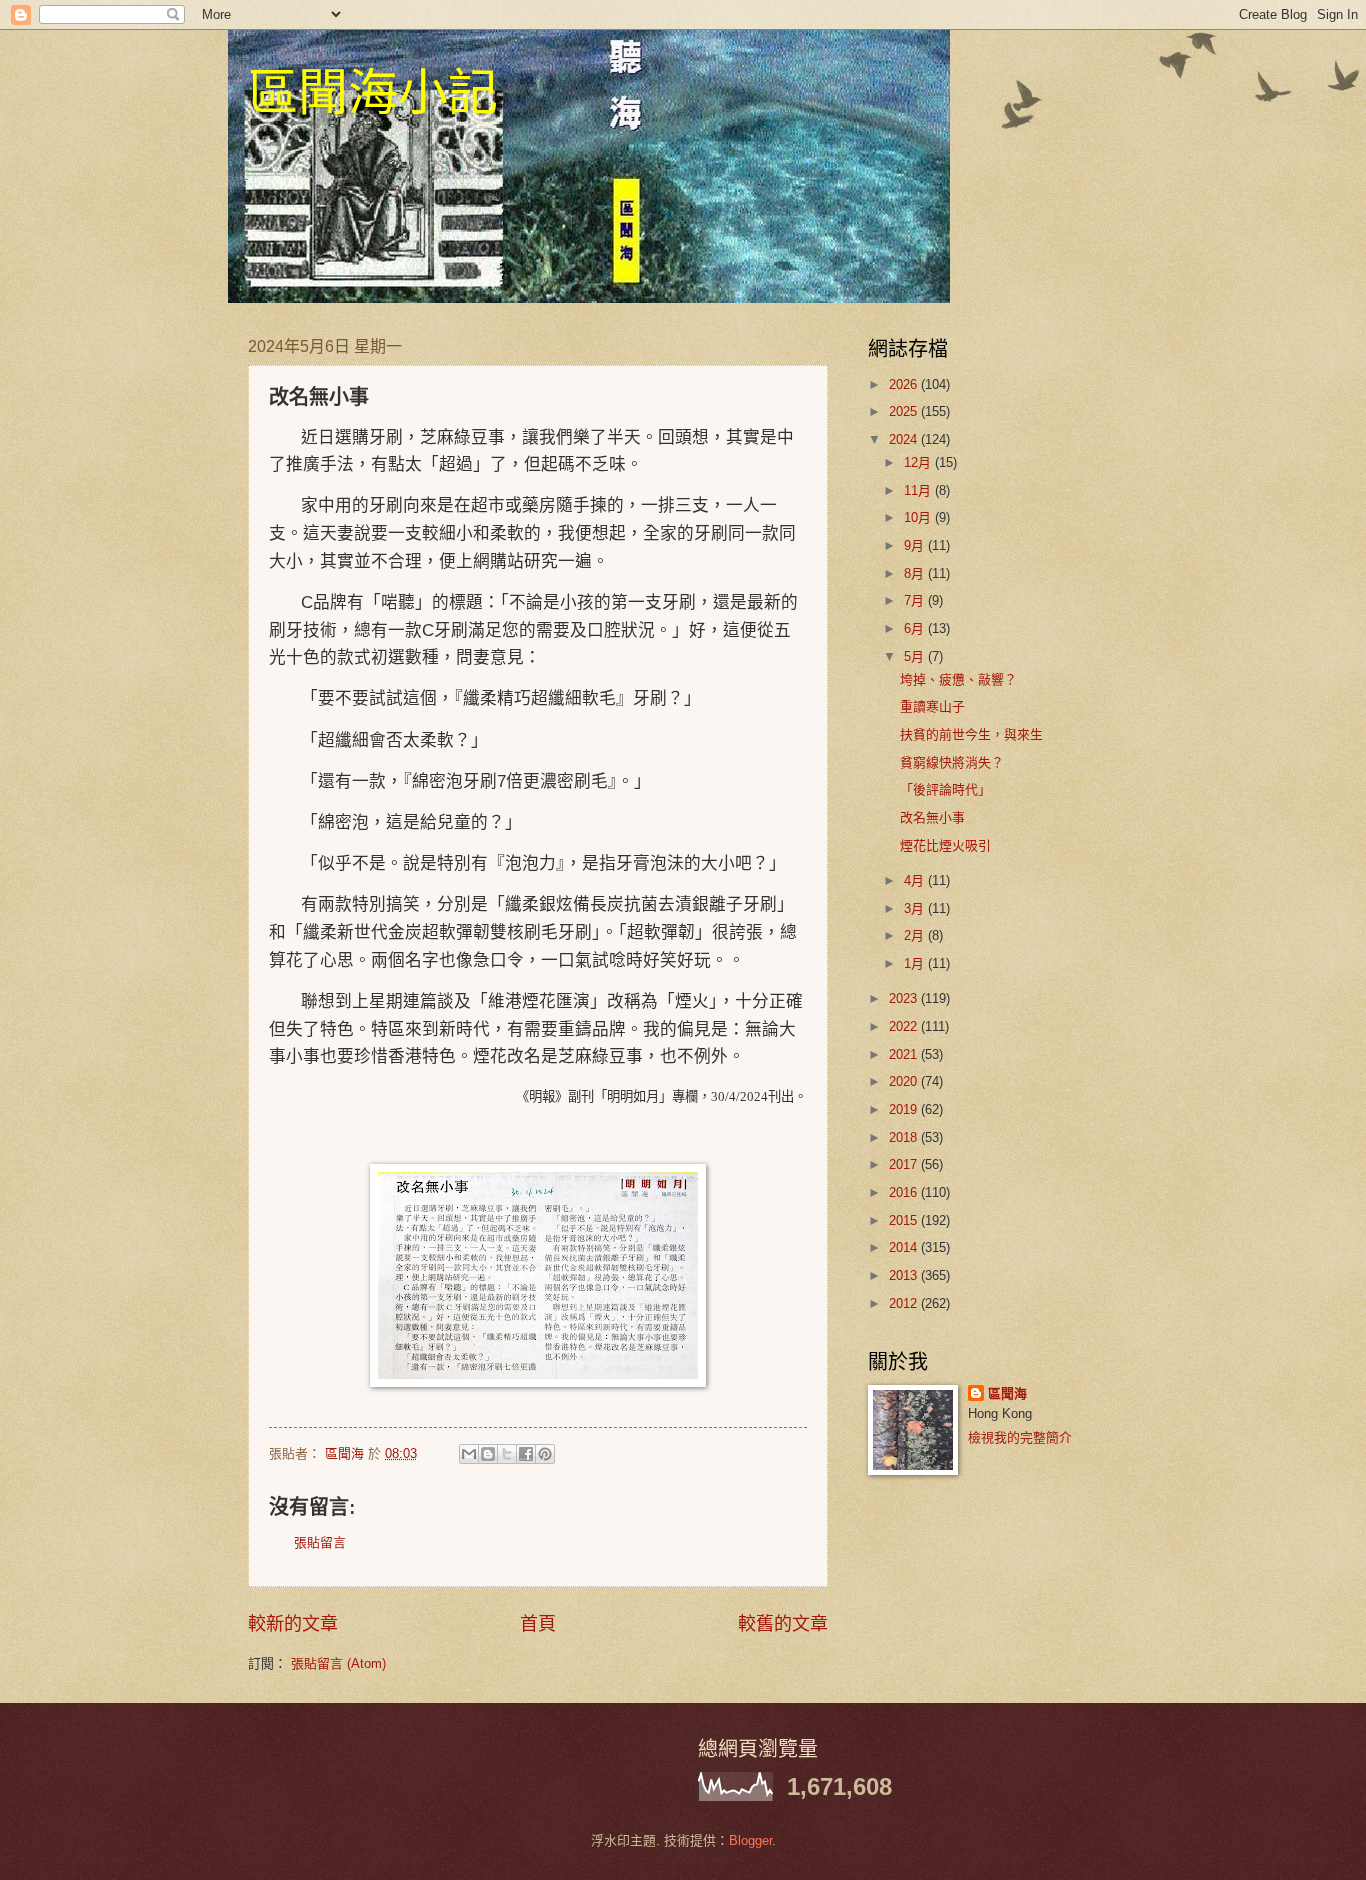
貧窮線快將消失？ (952, 762)
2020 (905, 1081)
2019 (905, 1109)
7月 (916, 600)
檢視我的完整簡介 (1020, 1437)
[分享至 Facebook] (526, 1454)
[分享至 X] (507, 1454)
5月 (916, 656)
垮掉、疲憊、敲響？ (958, 679)
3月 (916, 908)
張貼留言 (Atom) (338, 1663)
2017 (905, 1164)
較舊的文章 (783, 1624)
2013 (905, 1275)
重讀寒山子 (932, 706)
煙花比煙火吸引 (945, 845)
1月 (916, 963)
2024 (905, 439)
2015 (905, 1220)
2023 (905, 998)
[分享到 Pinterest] (545, 1454)
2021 (905, 1054)
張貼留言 (320, 1542)
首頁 (538, 1624)
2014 (905, 1247)
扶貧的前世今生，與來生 (971, 734)
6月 (916, 628)
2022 (905, 1026)
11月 (919, 490)
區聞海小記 (373, 90)
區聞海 (1007, 1393)
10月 (919, 517)
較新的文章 (293, 1624)
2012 (905, 1303)
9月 (916, 545)
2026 (905, 384)
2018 (905, 1137)
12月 (919, 462)
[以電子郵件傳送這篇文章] (469, 1454)
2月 (916, 935)
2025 (905, 411)
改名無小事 (932, 817)
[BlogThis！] (488, 1454)
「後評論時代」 (945, 789)
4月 (916, 880)
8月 (916, 573)
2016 (905, 1192)
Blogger (750, 1840)
